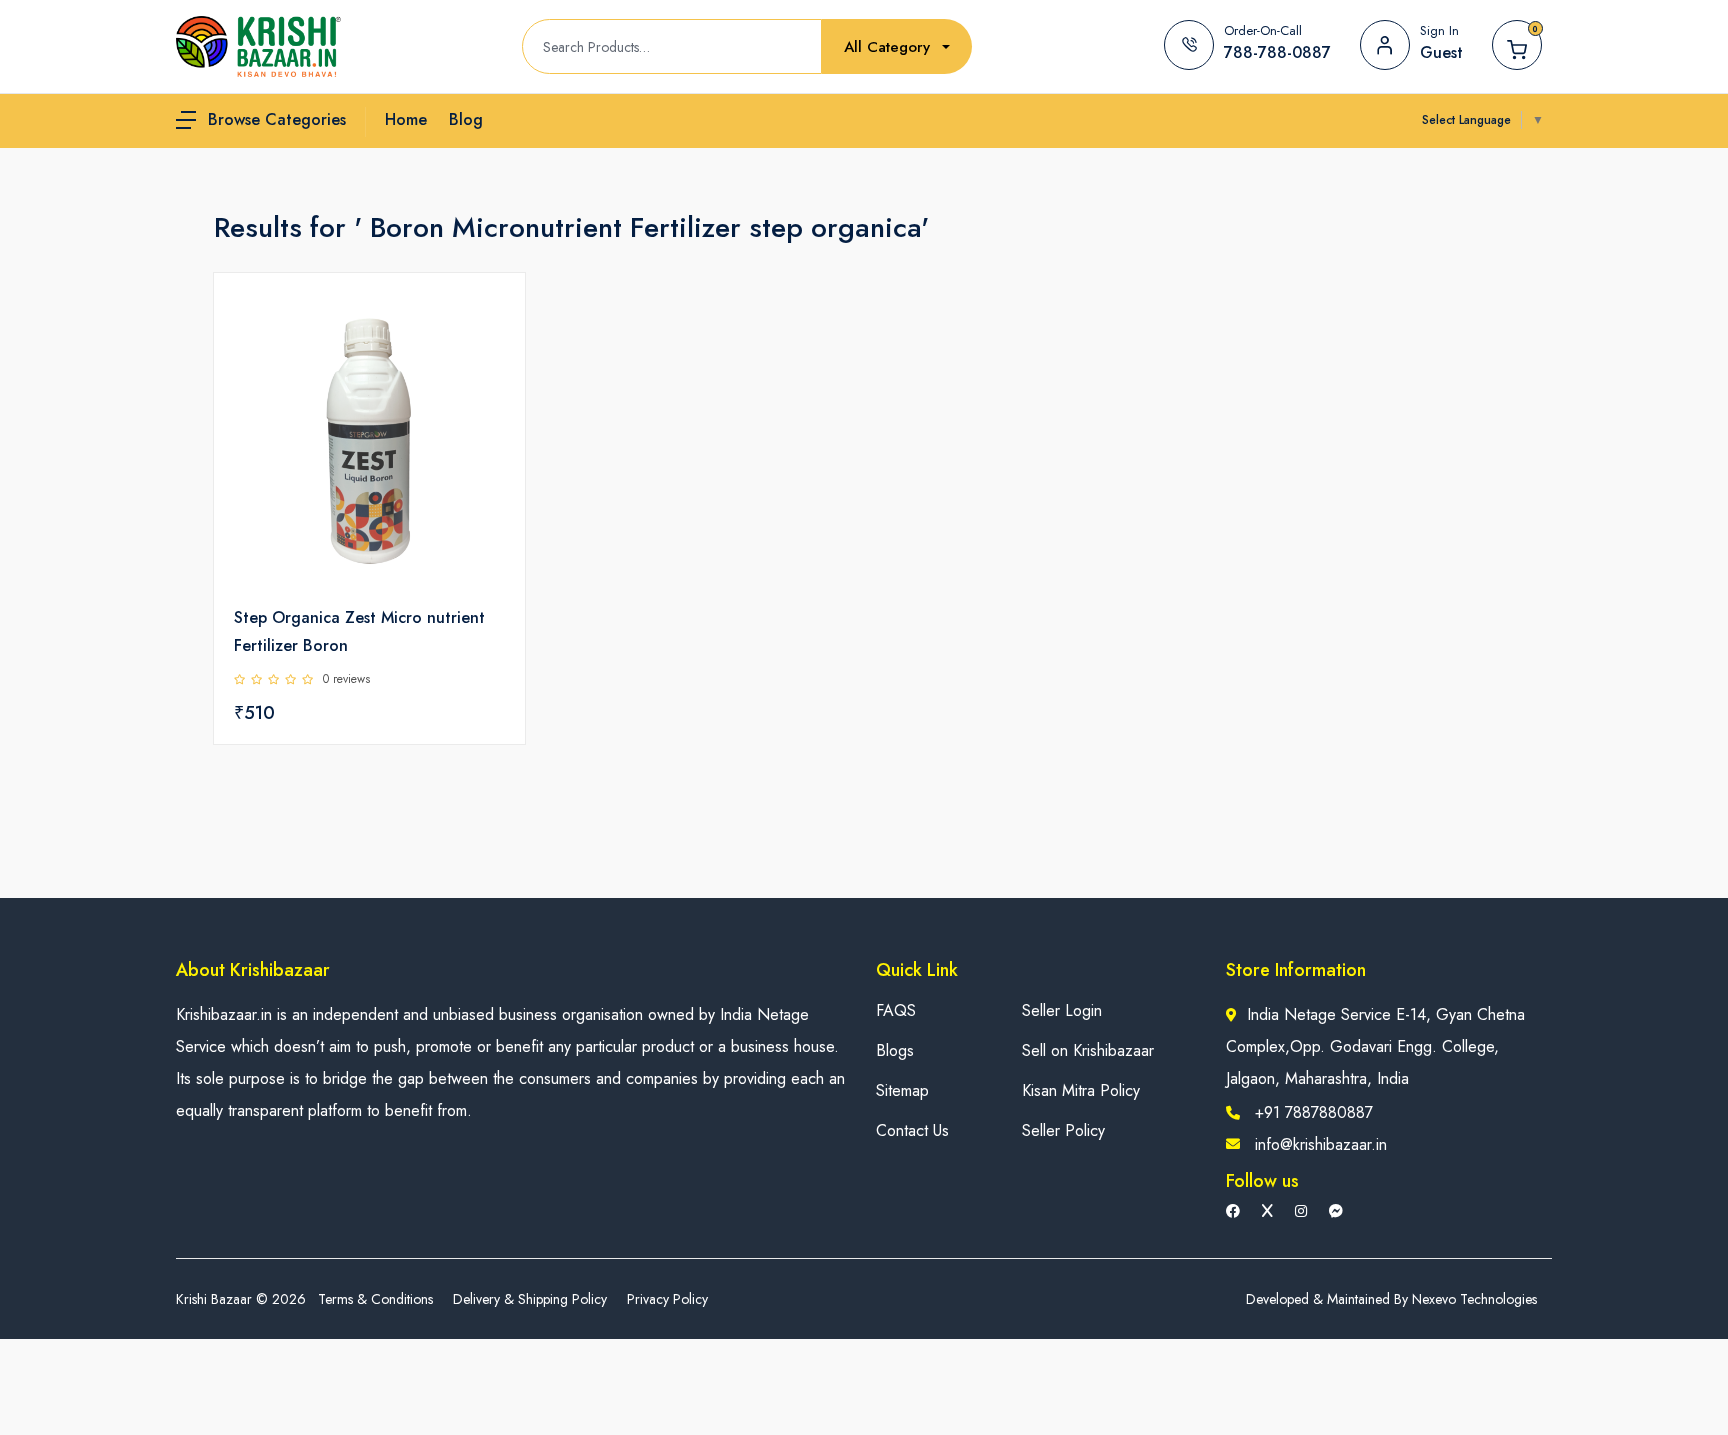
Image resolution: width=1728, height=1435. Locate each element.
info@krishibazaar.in (1321, 1144)
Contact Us (912, 1130)
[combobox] (897, 47)
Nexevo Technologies (1474, 1299)
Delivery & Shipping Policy (530, 1299)
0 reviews (346, 679)
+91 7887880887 (1314, 1112)
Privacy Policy (667, 1299)
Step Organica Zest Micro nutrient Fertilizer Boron (359, 631)
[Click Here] (488, 322)
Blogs (895, 1050)
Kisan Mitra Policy (1081, 1090)
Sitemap (902, 1090)
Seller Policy (1063, 1130)
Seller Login (1062, 1010)
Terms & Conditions (375, 1299)
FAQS (896, 1010)
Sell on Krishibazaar (1088, 1050)
